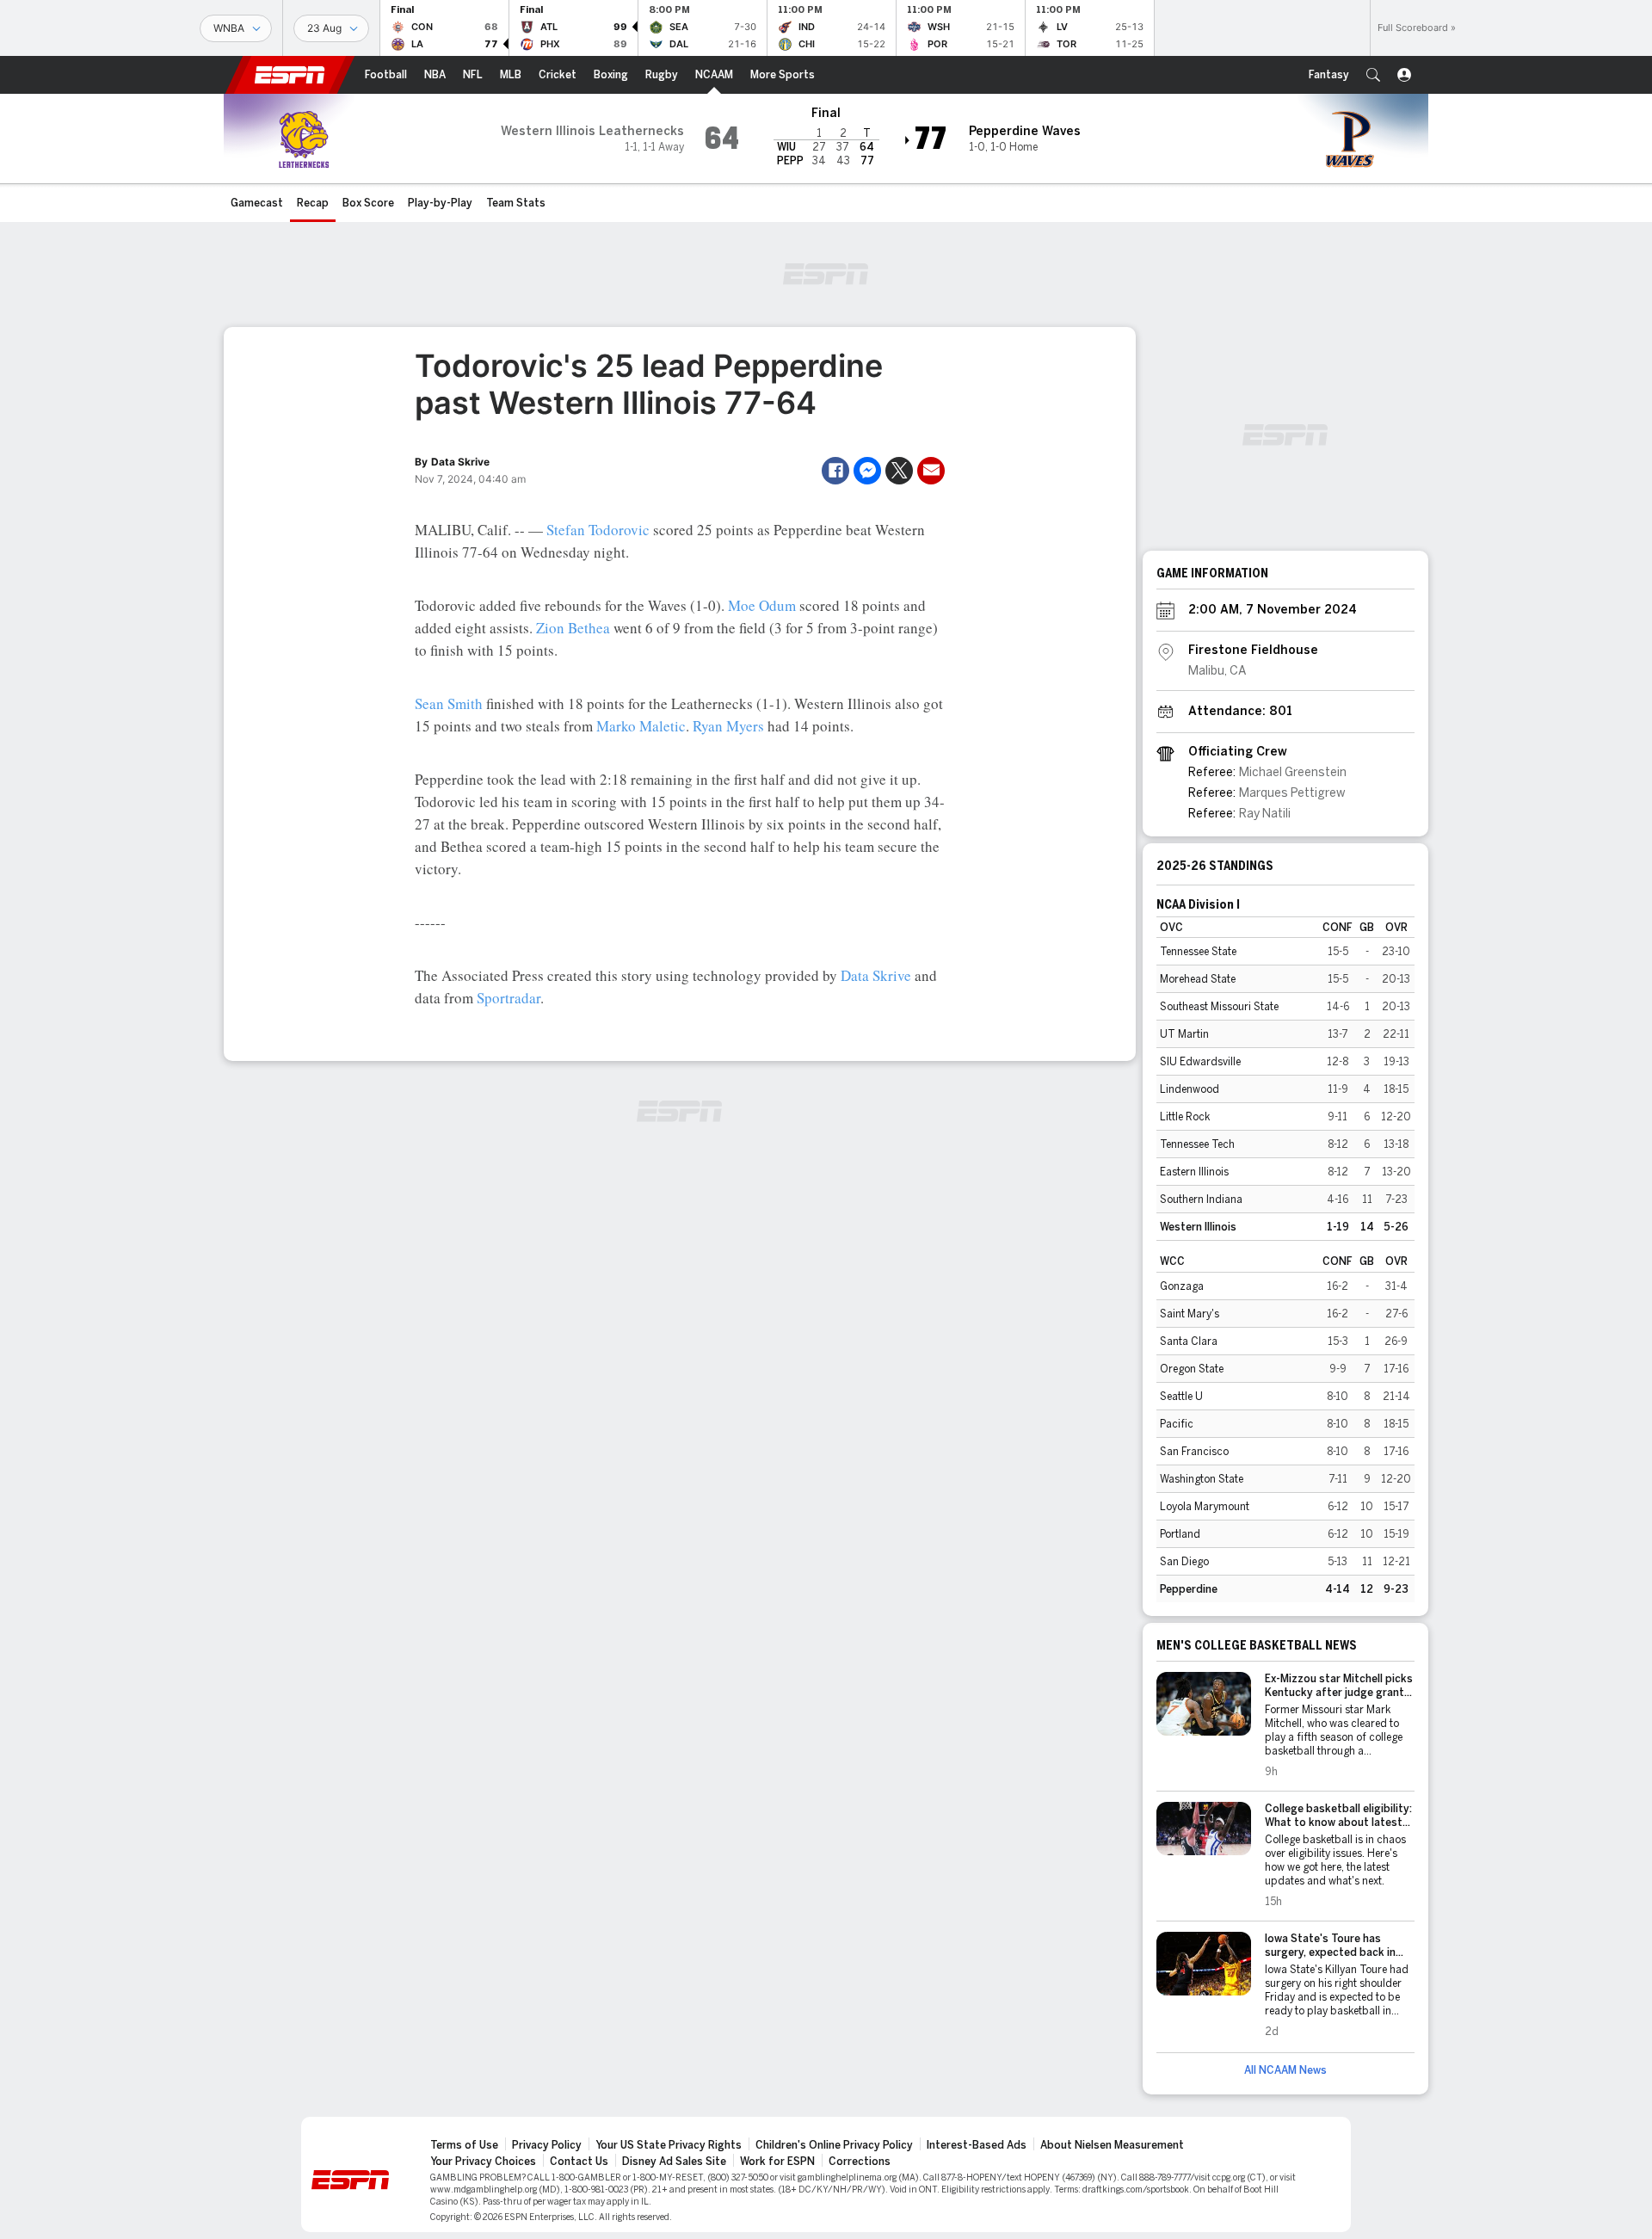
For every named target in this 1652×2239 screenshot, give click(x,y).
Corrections (860, 2162)
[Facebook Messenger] (867, 471)
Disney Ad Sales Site (674, 2162)
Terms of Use (464, 2145)
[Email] (931, 471)
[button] (1373, 75)
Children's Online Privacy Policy (834, 2145)
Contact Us (579, 2162)
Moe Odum (762, 605)
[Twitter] (899, 471)
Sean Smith (449, 703)
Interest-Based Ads (977, 2145)
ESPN (290, 75)
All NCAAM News (1285, 2070)
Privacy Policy (547, 2145)
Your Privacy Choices (483, 2162)
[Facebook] (835, 471)
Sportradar (509, 998)
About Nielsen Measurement (1112, 2145)
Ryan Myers (728, 726)
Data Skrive (876, 975)
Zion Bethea (573, 628)
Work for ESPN (777, 2162)
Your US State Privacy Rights (669, 2145)
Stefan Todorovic (598, 530)
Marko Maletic (641, 726)
